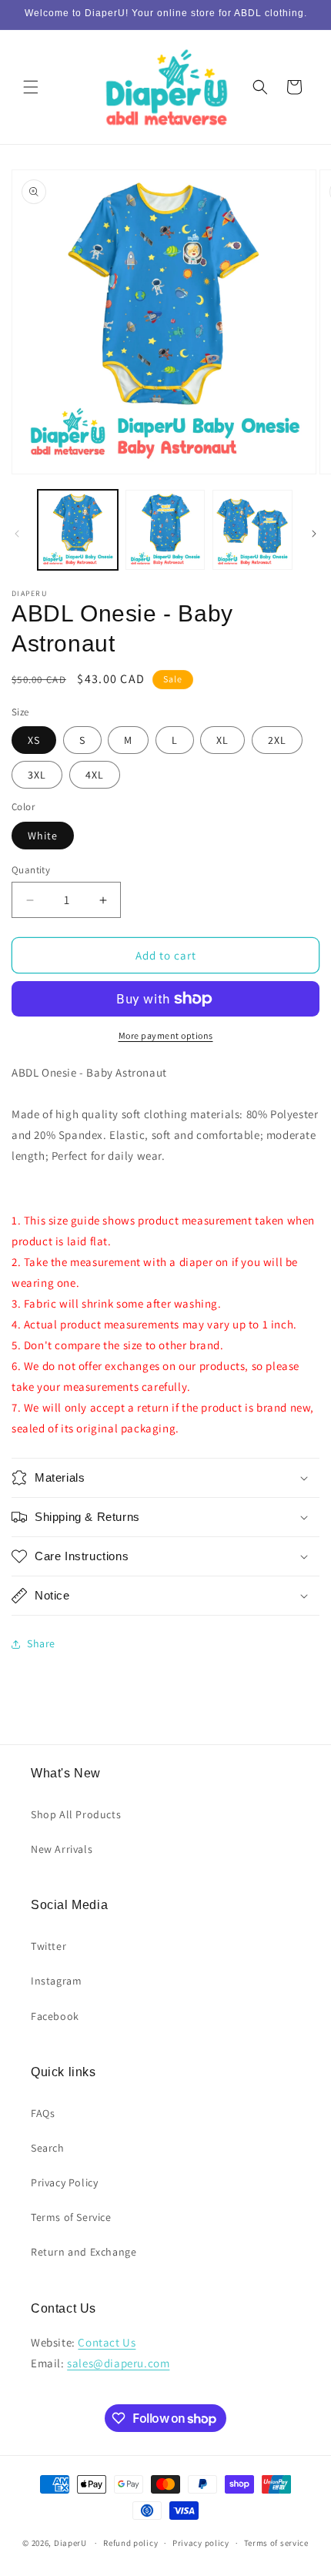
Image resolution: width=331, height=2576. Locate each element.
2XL (277, 740)
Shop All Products (76, 1814)
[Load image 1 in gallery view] (78, 530)
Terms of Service (71, 2217)
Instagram (56, 1981)
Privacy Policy (64, 2182)
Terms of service (276, 2543)
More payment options (166, 1035)
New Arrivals (62, 1849)
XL (222, 740)
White (43, 836)
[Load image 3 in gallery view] (252, 530)
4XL (95, 775)
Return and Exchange (84, 2252)
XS (34, 740)
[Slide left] (17, 534)
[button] (31, 87)
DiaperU (70, 2543)
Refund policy (130, 2543)
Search (48, 2148)
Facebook (55, 2016)
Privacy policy (201, 2543)
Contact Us (107, 2342)
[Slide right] (314, 534)
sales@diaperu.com (118, 2363)
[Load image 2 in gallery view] (165, 530)
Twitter (48, 1946)
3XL (37, 775)
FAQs (43, 2113)
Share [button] (41, 1643)
